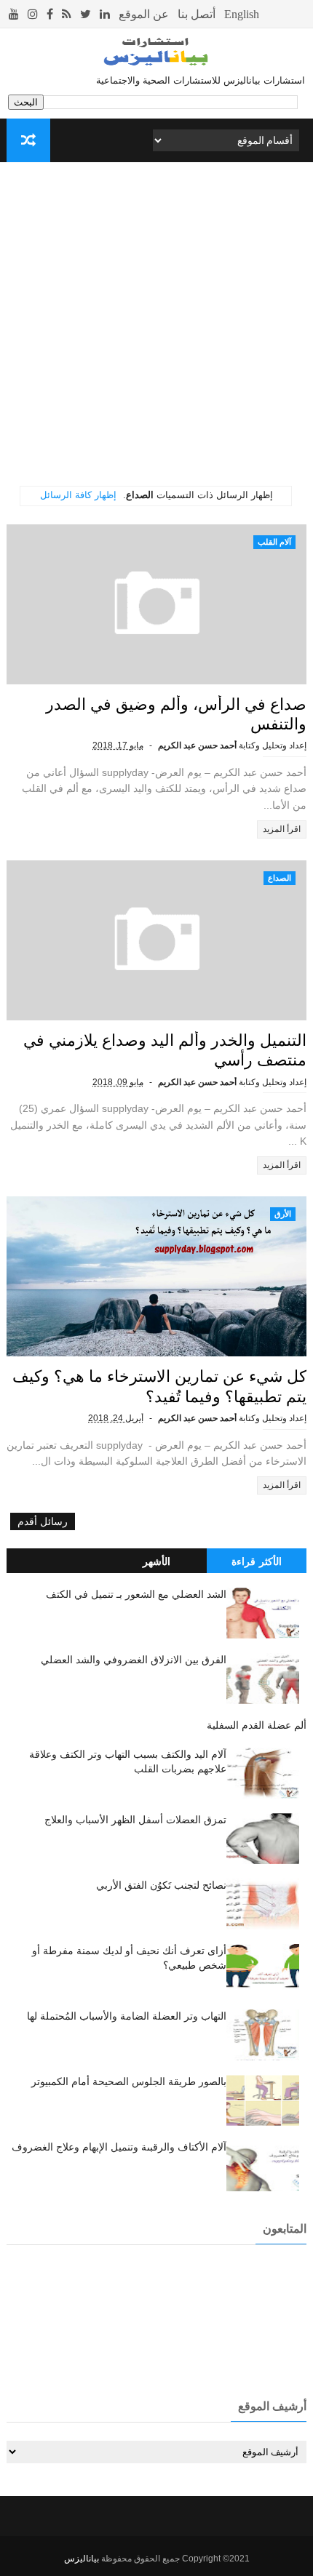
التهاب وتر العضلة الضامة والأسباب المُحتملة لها (127, 2016)
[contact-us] (197, 14)
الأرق (283, 1214)
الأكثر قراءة (257, 1561)
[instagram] (33, 14)
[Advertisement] (156, 329)
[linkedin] (105, 14)
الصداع (280, 878)
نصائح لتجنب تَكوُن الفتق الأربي (161, 1885)
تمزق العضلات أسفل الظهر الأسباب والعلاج (135, 1820)
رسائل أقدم (43, 1521)
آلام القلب (274, 542)
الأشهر (156, 1561)
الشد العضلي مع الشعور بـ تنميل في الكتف (136, 1594)
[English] (242, 14)
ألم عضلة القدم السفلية (257, 1725)
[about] (144, 14)
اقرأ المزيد (282, 829)
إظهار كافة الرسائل (78, 495)
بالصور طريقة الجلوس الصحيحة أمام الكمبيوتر (129, 2081)
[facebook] (50, 14)
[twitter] (86, 14)
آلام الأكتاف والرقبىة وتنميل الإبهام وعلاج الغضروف (119, 2147)
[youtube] (14, 14)
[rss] (67, 14)
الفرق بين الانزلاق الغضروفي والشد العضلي (134, 1660)
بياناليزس (82, 2559)
